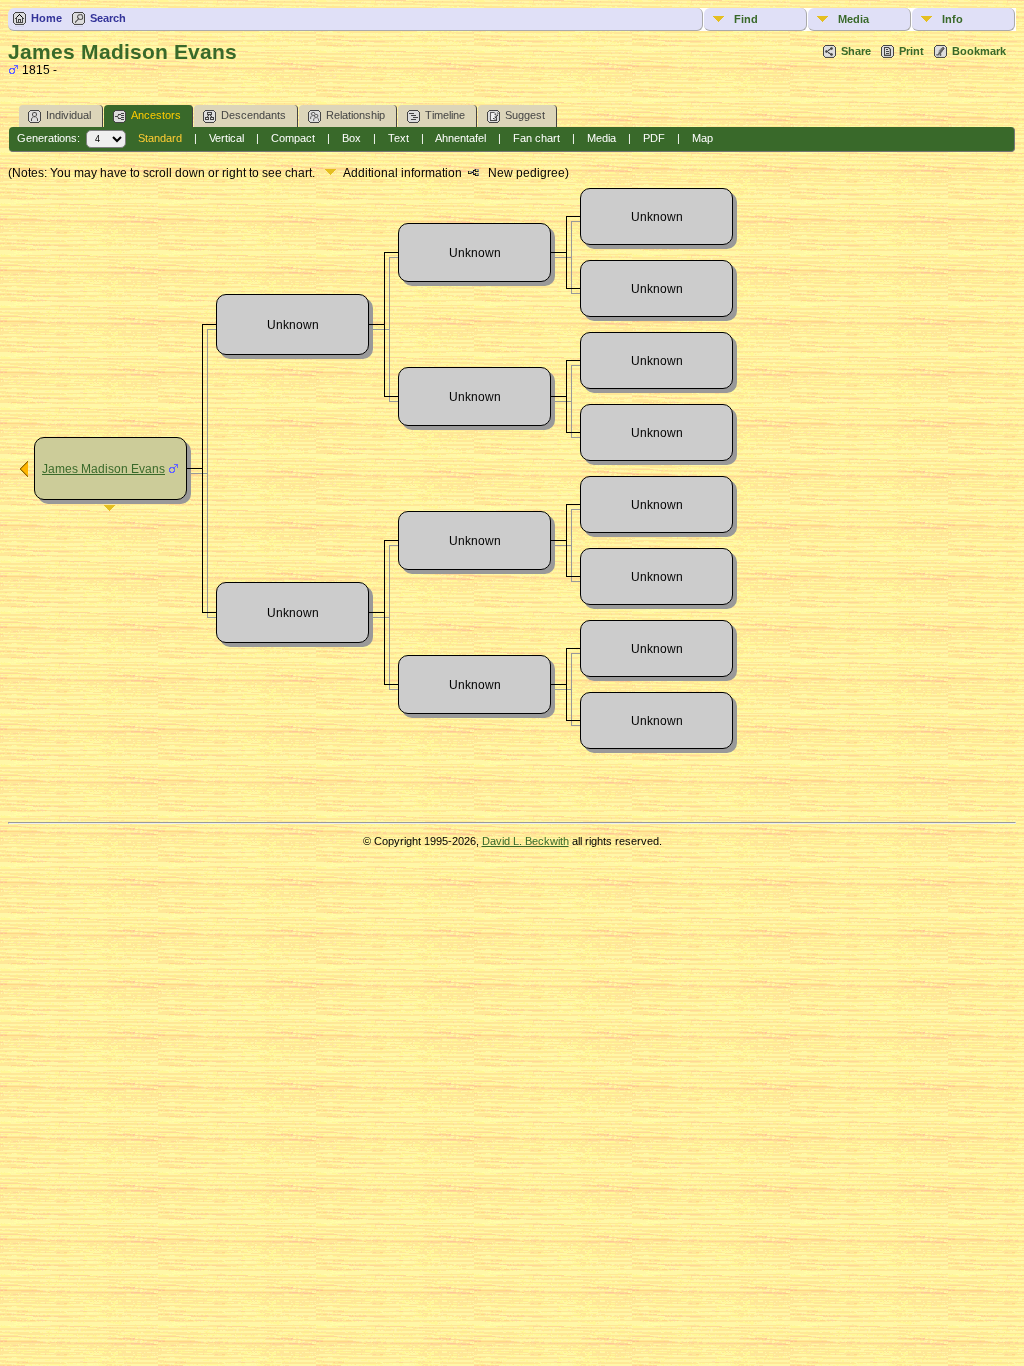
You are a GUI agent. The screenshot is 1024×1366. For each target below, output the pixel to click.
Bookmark (979, 51)
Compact (293, 138)
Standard (160, 138)
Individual (68, 115)
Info (952, 19)
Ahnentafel (460, 138)
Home (46, 18)
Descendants (253, 115)
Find (746, 19)
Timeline (445, 115)
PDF (654, 138)
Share (856, 51)
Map (702, 138)
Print (911, 51)
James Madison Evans (103, 469)
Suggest (525, 115)
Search (108, 18)
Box (351, 138)
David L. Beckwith (525, 841)
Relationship (355, 115)
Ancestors (156, 115)
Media (853, 19)
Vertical (226, 138)
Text (398, 138)
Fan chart (536, 138)
